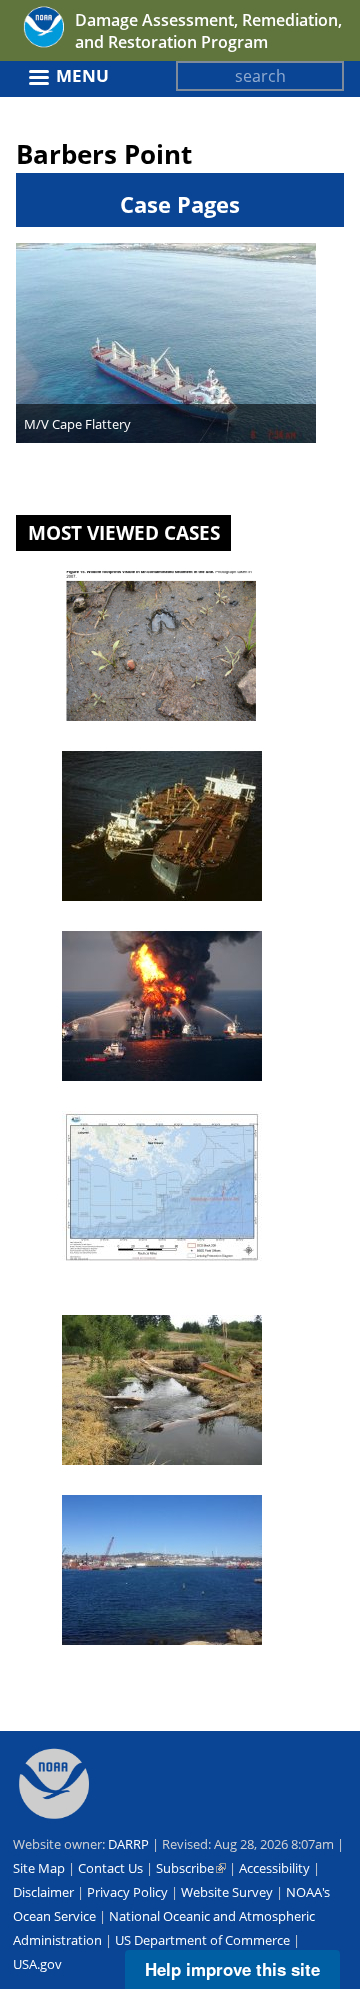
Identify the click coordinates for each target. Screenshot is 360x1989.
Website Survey (227, 1892)
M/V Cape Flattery (77, 424)
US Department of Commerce (202, 1940)
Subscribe (191, 1868)
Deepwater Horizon (133, 1099)
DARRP (128, 1844)
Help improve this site (232, 1969)
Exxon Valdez (112, 919)
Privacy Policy (127, 1892)
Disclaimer (43, 1892)
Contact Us (110, 1868)
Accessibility (274, 1868)
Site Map (39, 1868)
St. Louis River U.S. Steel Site (161, 739)
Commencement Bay (138, 1483)
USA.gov (37, 1964)
